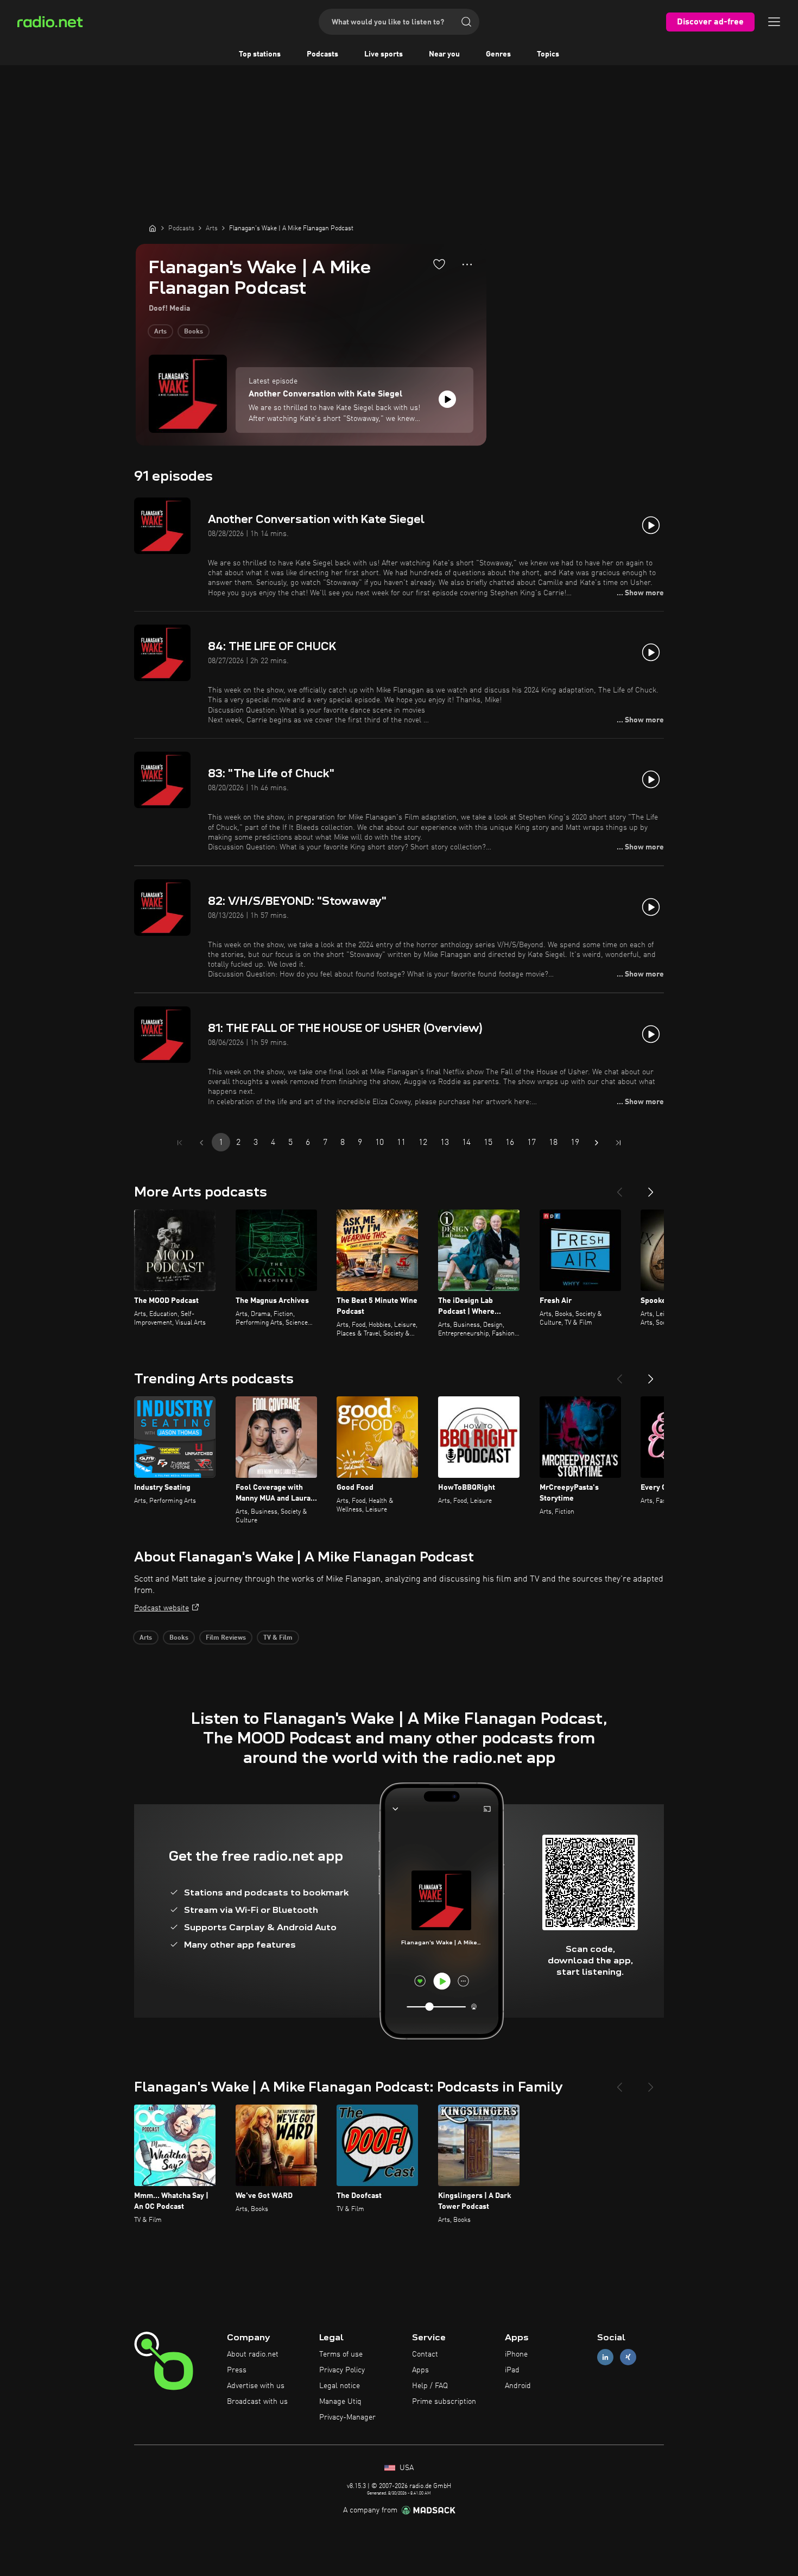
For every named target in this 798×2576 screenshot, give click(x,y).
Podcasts (322, 54)
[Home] (153, 228)
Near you (444, 54)
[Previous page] (201, 1143)
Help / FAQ (430, 2386)
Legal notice (340, 2386)
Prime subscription (444, 2402)
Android (518, 2386)
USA (406, 2468)
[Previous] (619, 1188)
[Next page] (597, 1143)
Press (237, 2370)
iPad (512, 2370)
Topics (548, 54)
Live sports (384, 54)
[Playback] (447, 399)
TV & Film (278, 1638)
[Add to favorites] (439, 264)
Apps (420, 2370)
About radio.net (253, 2354)
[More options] (467, 264)
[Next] (651, 1188)
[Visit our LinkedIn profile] (605, 2357)
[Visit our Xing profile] (628, 2357)
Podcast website (161, 1608)
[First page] (180, 1143)
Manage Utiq (340, 2402)
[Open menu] (774, 22)
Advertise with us (256, 2386)
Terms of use (341, 2354)
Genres (498, 54)
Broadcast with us (257, 2402)
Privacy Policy (342, 2370)
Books (194, 332)
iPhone (516, 2354)
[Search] (466, 22)
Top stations (260, 54)
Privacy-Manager (347, 2417)
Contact (425, 2354)
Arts (160, 332)
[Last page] (618, 1143)
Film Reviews (226, 1638)
